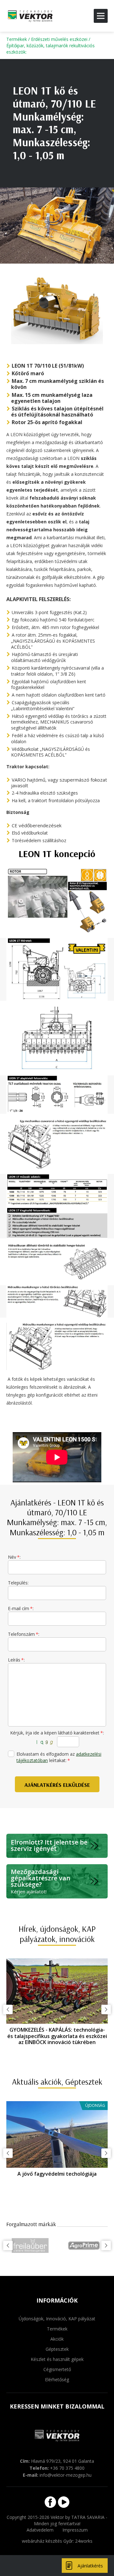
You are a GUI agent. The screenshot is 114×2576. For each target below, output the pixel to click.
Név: (14, 1557)
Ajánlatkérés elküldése (57, 1785)
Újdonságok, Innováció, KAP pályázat (57, 2319)
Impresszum (75, 2530)
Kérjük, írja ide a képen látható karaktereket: (57, 1733)
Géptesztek (57, 2349)
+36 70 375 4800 (67, 2468)
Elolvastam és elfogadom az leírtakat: (59, 1757)
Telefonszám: (24, 1634)
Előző (8, 2009)
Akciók (57, 2339)
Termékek (17, 39)
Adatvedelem (40, 2530)
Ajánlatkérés (90, 2566)
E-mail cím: (21, 1608)
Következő (106, 2009)
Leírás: (16, 1660)
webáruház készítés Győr (47, 2541)
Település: (18, 1583)
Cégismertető (57, 2369)
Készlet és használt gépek (57, 2359)
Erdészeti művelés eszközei (59, 39)
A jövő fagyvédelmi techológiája (57, 2174)
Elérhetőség (57, 2379)
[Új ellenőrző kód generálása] (45, 1742)
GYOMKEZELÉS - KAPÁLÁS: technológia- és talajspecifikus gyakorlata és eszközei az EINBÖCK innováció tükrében (57, 2036)
